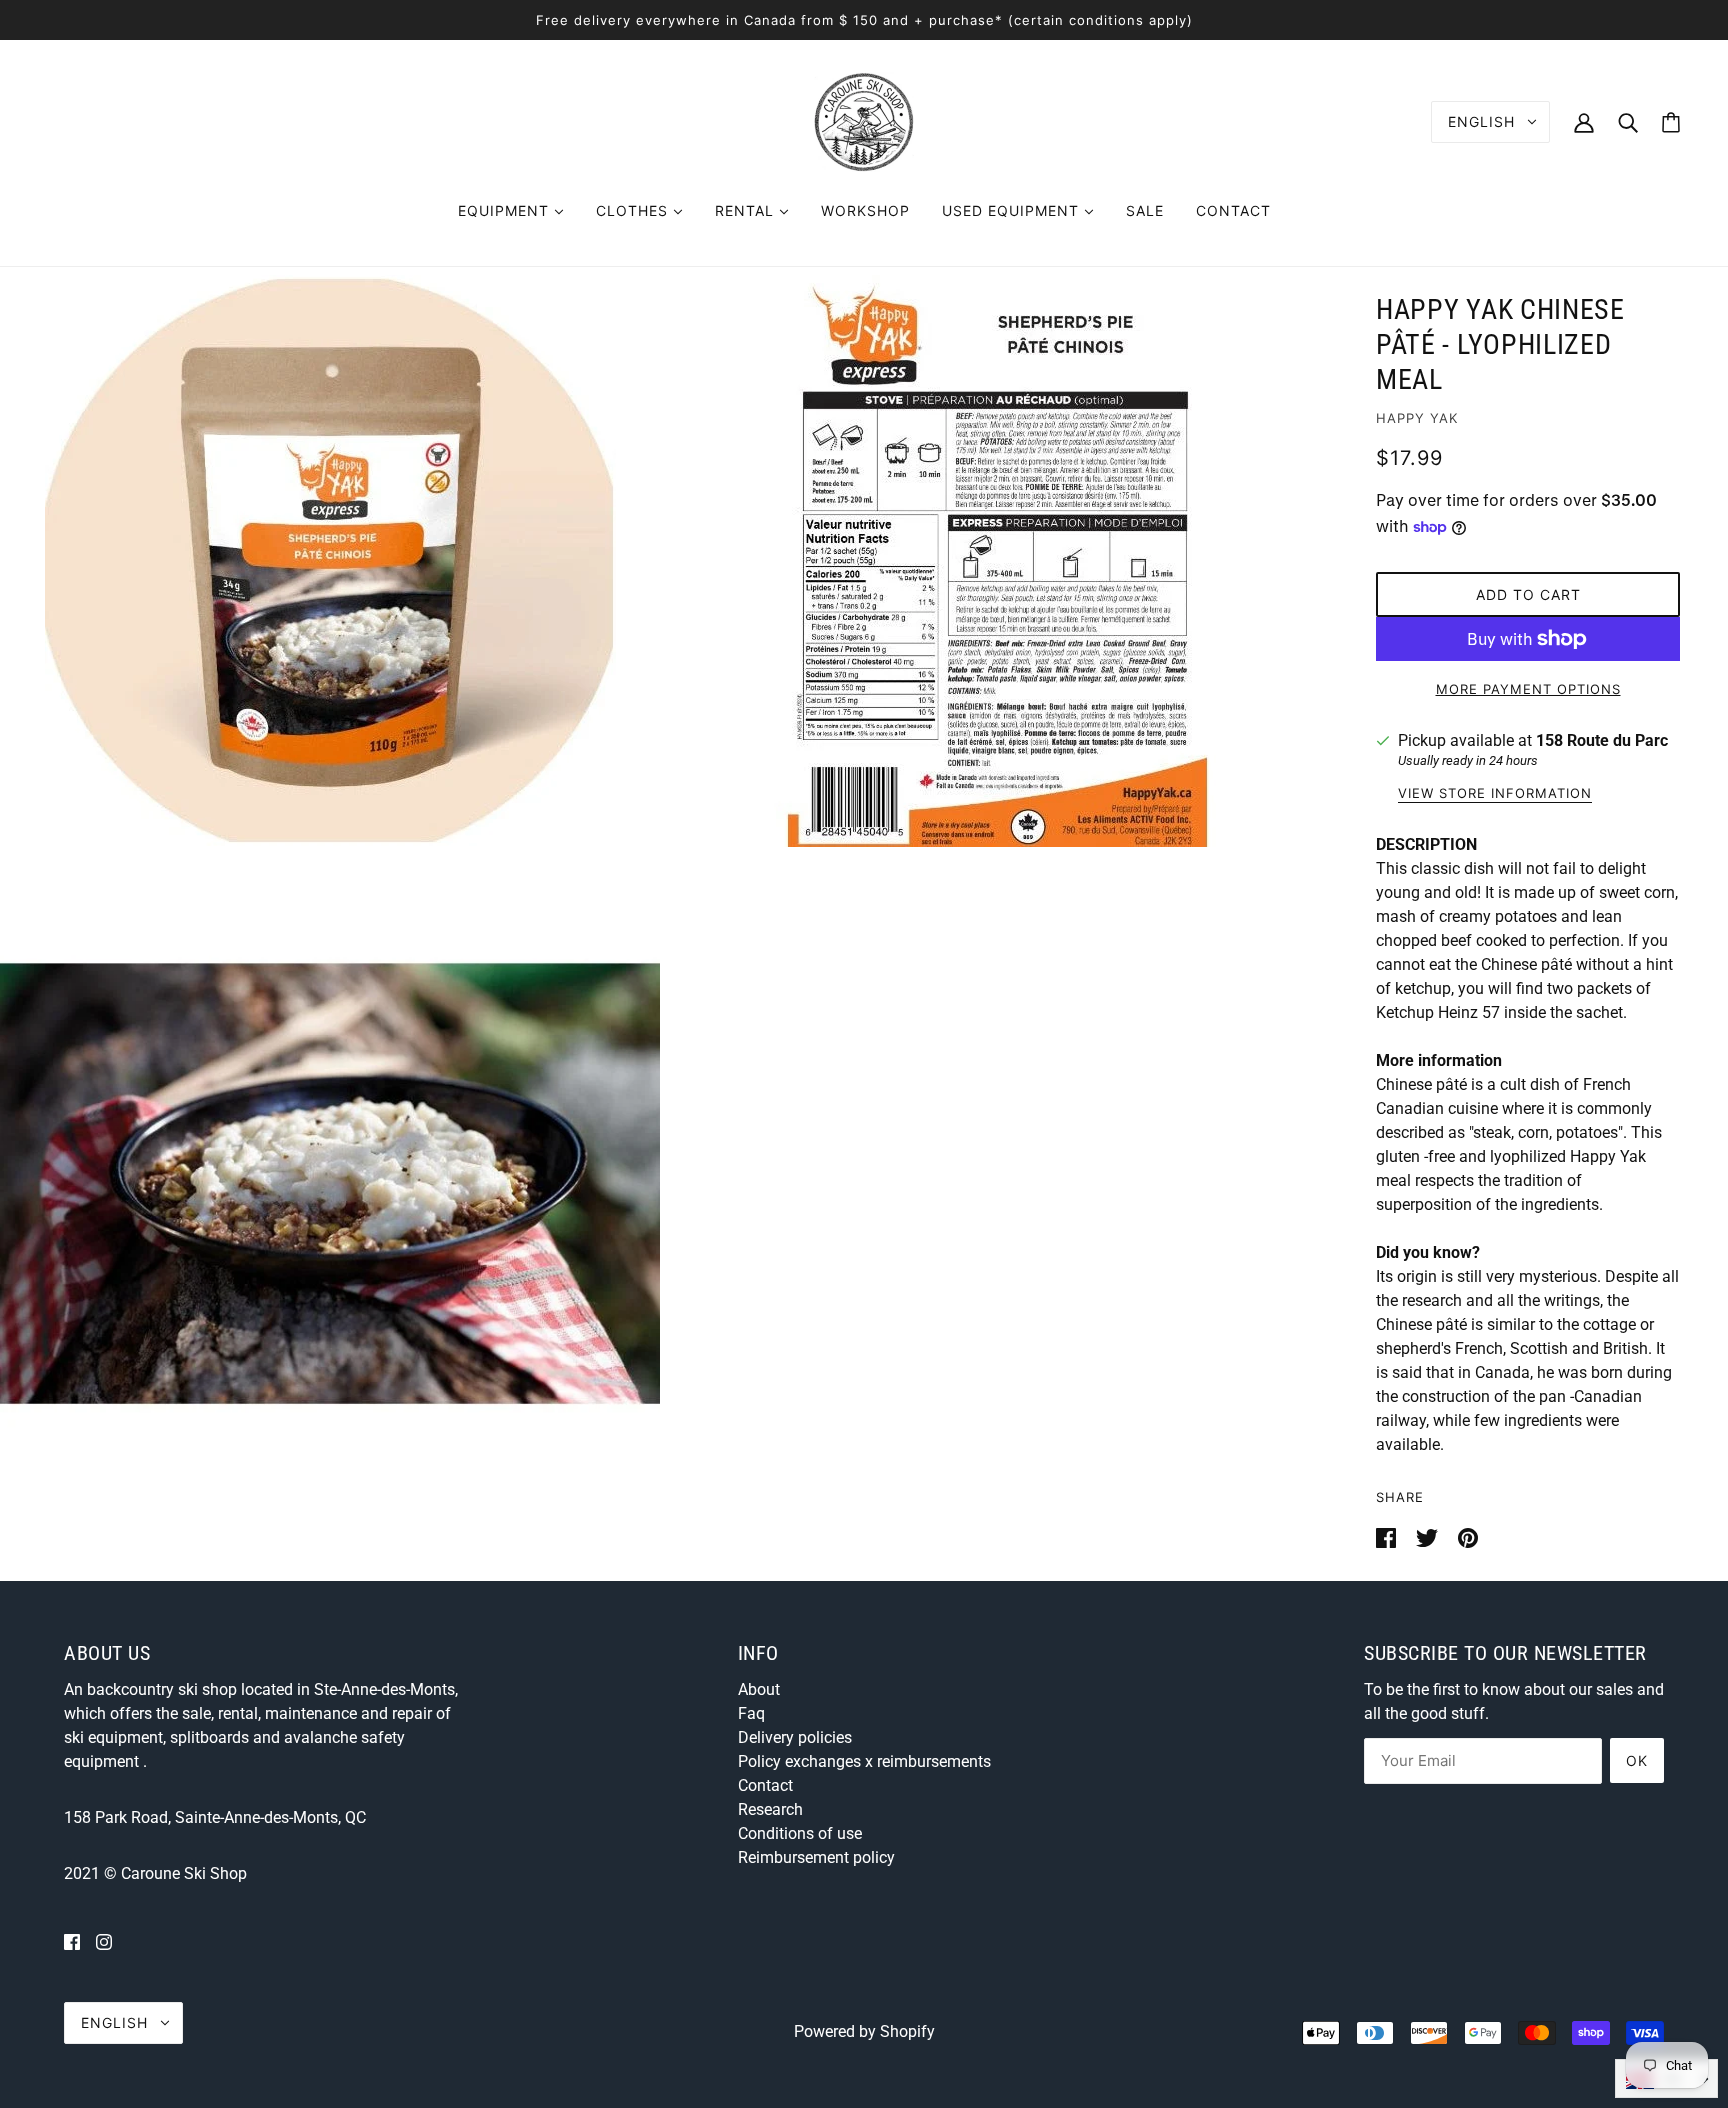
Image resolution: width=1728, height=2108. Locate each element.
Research (770, 1809)
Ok (1637, 1760)
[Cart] (1671, 122)
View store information (1495, 794)
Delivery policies (795, 1737)
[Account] (1584, 121)
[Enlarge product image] (330, 560)
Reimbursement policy (816, 1857)
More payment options (1528, 689)
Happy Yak (1417, 418)
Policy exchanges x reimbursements (864, 1761)
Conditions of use (800, 1833)
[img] (72, 1942)
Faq (751, 1713)
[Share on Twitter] (1429, 1536)
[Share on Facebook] (1388, 1536)
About (759, 1689)
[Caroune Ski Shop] (864, 120)
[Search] (1628, 121)
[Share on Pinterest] (1468, 1536)
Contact (765, 1785)
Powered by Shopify (864, 2031)
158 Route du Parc (1602, 740)
